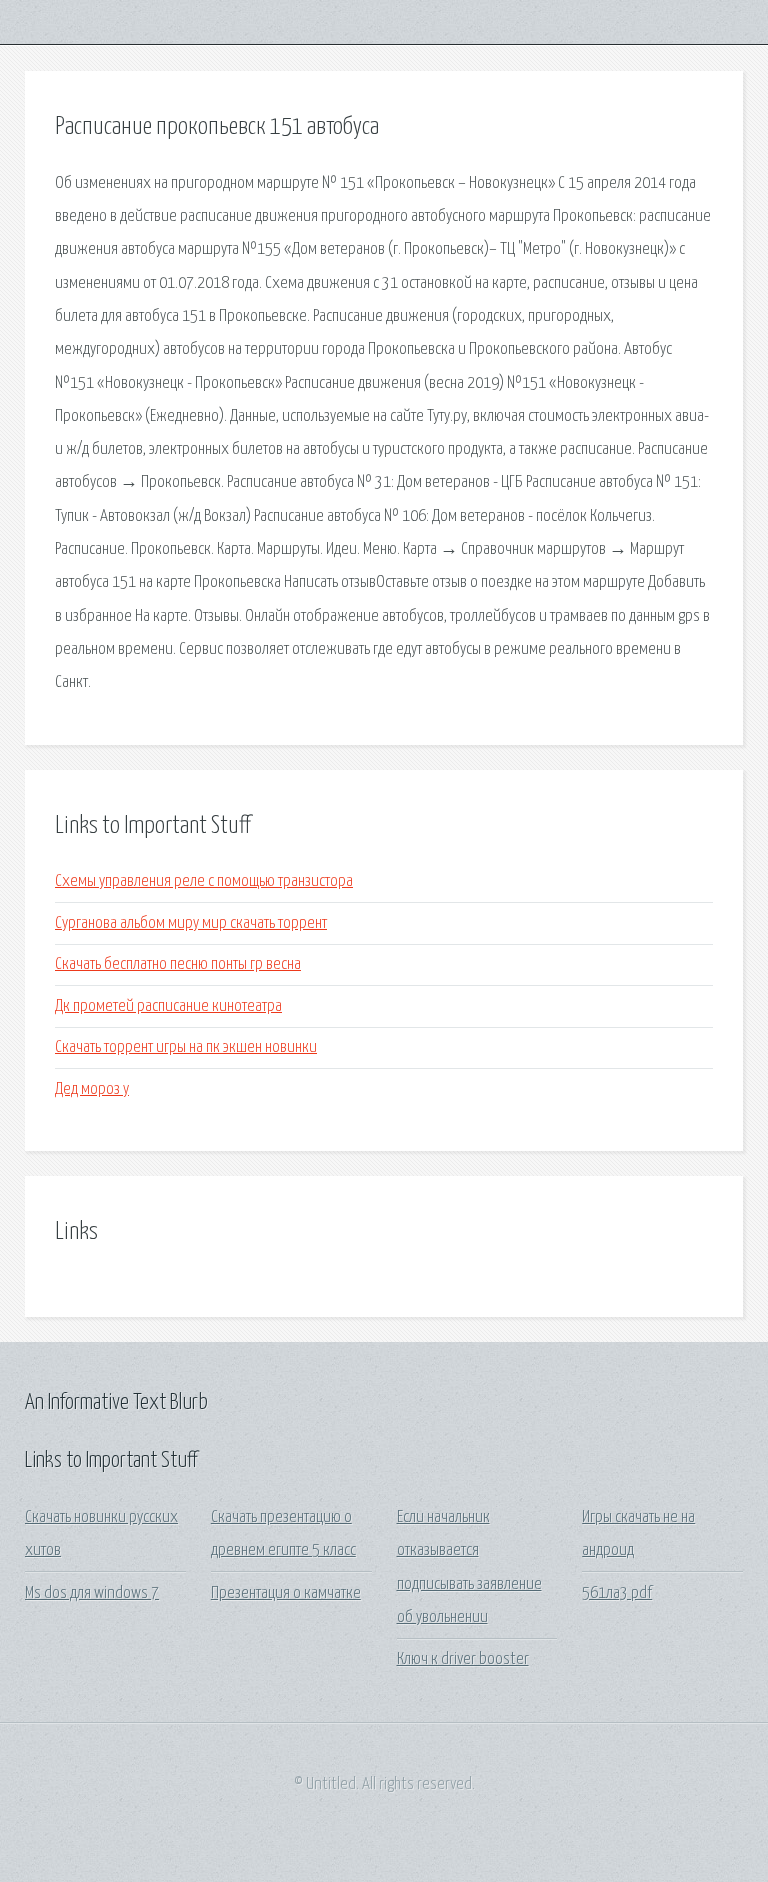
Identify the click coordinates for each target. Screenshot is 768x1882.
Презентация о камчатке (286, 1593)
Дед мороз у (92, 1089)
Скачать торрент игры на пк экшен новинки (186, 1047)
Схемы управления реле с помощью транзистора (204, 881)
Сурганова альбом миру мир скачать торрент (191, 923)
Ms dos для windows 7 (92, 1593)
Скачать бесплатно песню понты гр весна (178, 964)
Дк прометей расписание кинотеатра (168, 1006)
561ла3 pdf (617, 1593)
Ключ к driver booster (463, 1659)
